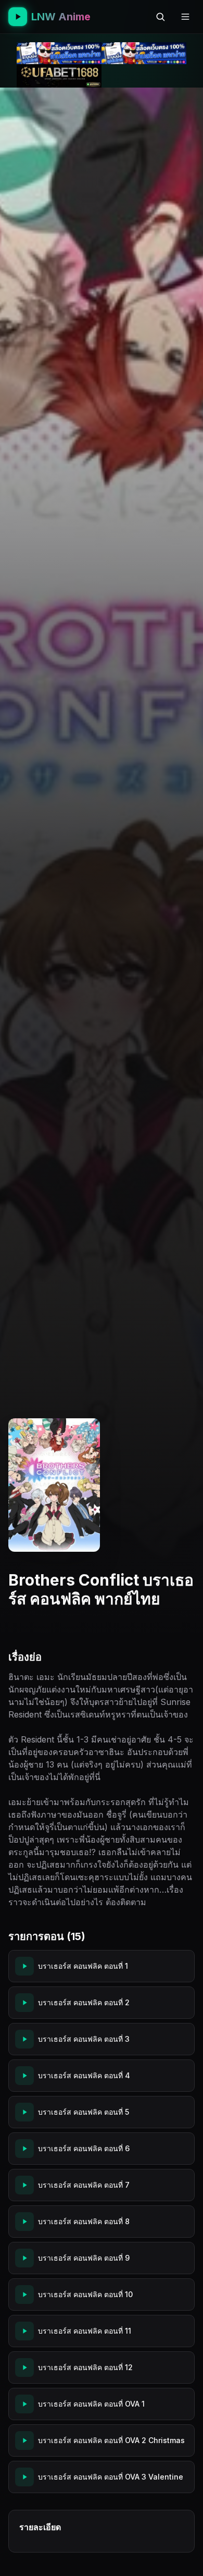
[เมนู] (185, 17)
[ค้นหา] (160, 17)
